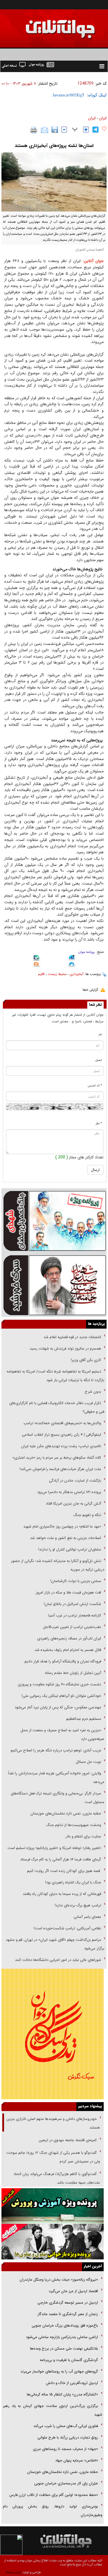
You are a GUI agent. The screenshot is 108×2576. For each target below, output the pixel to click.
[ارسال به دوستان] (44, 130)
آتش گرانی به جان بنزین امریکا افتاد (73, 1504)
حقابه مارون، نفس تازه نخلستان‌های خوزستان (66, 1814)
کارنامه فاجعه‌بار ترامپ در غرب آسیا (75, 1615)
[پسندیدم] (104, 129)
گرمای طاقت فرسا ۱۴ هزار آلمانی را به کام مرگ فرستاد (61, 1859)
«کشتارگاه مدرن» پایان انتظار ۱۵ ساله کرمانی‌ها (62, 2394)
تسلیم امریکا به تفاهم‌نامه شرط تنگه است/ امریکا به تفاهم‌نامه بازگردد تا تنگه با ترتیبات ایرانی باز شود (55, 1376)
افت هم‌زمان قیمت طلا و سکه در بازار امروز (68, 1593)
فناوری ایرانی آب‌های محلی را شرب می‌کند (66, 2426)
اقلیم (41, 974)
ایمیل (99, 1060)
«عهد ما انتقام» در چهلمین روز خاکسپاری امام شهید (62, 1527)
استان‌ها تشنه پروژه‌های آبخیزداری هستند (54, 146)
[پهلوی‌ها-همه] (53, 2242)
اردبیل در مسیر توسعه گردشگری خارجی (67, 2303)
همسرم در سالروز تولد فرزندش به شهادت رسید (65, 1349)
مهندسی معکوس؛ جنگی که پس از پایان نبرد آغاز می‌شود (58, 1707)
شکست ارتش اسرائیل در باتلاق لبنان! (72, 1604)
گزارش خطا (90, 990)
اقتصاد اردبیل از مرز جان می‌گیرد (73, 2291)
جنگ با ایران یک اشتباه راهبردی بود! (73, 1882)
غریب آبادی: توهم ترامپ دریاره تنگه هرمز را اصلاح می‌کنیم (56, 1750)
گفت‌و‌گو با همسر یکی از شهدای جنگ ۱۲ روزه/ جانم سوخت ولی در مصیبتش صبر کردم (53, 2157)
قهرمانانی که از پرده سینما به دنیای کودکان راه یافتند (61, 1894)
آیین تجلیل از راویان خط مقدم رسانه (73, 1673)
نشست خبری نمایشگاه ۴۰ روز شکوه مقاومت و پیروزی (59, 1684)
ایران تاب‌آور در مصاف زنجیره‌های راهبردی (69, 1638)
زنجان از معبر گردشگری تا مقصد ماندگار (68, 2314)
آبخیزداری (77, 974)
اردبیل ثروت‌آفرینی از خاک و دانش (72, 2383)
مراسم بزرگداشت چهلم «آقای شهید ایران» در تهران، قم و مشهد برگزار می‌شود (55, 1944)
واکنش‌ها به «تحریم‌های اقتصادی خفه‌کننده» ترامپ (62, 1423)
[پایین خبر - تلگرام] (72, 965)
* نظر (99, 1124)
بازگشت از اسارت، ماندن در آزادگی (74, 1481)
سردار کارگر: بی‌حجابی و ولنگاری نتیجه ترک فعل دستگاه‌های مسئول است (57, 1798)
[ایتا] (36, 965)
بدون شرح (93, 1392)
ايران (103, 118)
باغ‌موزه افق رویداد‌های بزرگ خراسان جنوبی (65, 2326)
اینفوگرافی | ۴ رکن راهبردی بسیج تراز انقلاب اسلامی (61, 1435)
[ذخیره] (55, 130)
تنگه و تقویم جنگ (87, 1515)
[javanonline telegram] (95, 130)
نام (100, 1035)
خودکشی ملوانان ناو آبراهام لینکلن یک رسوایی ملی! (61, 1696)
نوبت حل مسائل (88, 1762)
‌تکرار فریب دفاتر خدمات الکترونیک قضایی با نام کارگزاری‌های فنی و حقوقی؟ (57, 1407)
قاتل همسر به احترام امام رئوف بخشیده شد (68, 1650)
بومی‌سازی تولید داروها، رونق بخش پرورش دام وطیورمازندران (53, 2511)
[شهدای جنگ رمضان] (54, 1220)
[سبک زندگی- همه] (53, 2034)
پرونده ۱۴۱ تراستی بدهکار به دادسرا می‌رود (69, 1492)
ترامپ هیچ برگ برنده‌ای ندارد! (78, 1905)
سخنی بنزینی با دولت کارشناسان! (76, 1581)
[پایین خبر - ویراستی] (72, 958)
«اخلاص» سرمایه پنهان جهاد (77, 2460)
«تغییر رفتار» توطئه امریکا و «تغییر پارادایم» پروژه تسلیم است (54, 1848)
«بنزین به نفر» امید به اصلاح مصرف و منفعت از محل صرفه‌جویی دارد (62, 1735)
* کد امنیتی (95, 1086)
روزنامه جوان (87, 952)
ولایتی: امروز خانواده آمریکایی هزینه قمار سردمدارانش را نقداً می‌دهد (56, 1778)
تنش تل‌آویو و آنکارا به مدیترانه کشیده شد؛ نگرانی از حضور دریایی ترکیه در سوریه (58, 1565)
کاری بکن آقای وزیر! (86, 1360)
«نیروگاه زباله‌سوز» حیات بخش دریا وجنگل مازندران (58, 2280)
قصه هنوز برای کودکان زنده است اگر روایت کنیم (64, 1871)
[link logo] (43, 25)
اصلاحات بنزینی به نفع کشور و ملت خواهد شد (66, 1538)
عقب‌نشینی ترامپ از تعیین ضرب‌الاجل (72, 1627)
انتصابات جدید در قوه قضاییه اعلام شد (72, 1337)
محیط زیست (57, 974)
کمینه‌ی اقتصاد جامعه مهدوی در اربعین (67, 2140)
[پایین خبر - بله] (36, 959)
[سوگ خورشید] (54, 1285)
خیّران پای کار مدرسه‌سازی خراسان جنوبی (66, 2483)
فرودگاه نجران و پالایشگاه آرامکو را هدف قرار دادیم (63, 1661)
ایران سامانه (13, 2572)
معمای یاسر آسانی (87, 1917)
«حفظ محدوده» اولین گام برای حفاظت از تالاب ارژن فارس (53, 2495)
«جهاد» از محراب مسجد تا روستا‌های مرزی (65, 2449)
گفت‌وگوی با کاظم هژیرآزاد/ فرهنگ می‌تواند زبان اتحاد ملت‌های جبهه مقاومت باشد (57, 2178)
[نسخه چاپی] (34, 130)
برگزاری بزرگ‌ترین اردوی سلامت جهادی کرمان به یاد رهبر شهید (53, 2410)
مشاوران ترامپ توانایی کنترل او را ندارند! (70, 1549)
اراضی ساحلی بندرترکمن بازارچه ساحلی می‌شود (62, 2337)
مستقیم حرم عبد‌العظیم (84, 1719)
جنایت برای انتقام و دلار (83, 1836)
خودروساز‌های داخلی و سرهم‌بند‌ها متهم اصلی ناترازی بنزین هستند (53, 2123)
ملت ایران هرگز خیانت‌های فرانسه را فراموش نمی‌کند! (60, 1469)
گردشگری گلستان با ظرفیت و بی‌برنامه (69, 2360)
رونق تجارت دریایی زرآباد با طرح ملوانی (67, 2438)
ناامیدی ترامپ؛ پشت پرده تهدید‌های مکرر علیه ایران (61, 1446)
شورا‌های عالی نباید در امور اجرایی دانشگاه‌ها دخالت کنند (58, 1960)
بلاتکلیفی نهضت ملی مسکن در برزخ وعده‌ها (64, 2349)
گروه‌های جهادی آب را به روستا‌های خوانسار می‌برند (59, 2371)
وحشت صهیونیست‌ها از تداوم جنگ (73, 1825)
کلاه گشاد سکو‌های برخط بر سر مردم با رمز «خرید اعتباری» (57, 1458)
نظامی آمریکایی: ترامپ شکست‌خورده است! (67, 1928)
